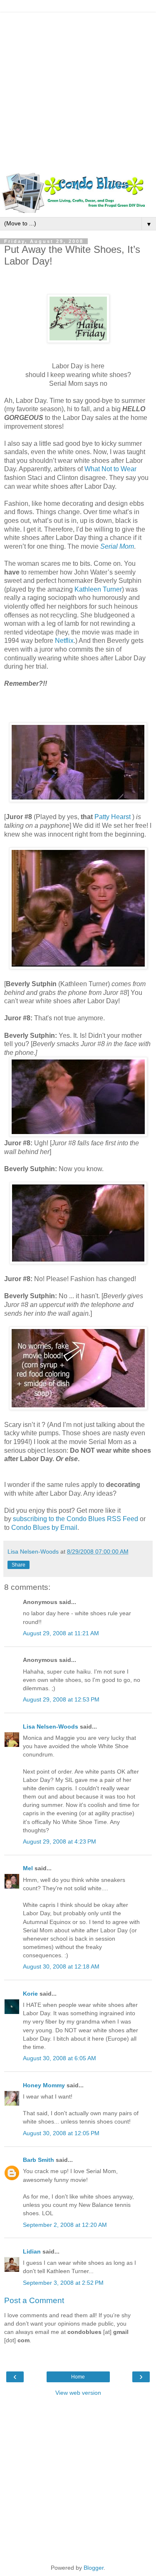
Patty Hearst (113, 817)
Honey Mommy (44, 2085)
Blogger (94, 2568)
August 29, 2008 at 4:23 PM (59, 1841)
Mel (28, 1868)
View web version (78, 2393)
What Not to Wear (110, 469)
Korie (30, 1994)
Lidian (32, 2251)
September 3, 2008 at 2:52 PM (63, 2283)
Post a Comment (34, 2300)
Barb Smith (38, 2160)
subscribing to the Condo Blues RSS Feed (76, 1519)
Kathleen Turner (98, 589)
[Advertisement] (78, 91)
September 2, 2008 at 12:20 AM (65, 2225)
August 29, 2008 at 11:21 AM (61, 1633)
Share (19, 1565)
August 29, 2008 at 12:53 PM (61, 1699)
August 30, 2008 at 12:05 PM (61, 2133)
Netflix (64, 641)
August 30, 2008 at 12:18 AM (61, 1966)
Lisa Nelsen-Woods (51, 1726)
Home (78, 2377)
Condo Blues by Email (44, 1528)
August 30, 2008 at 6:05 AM (59, 2058)
